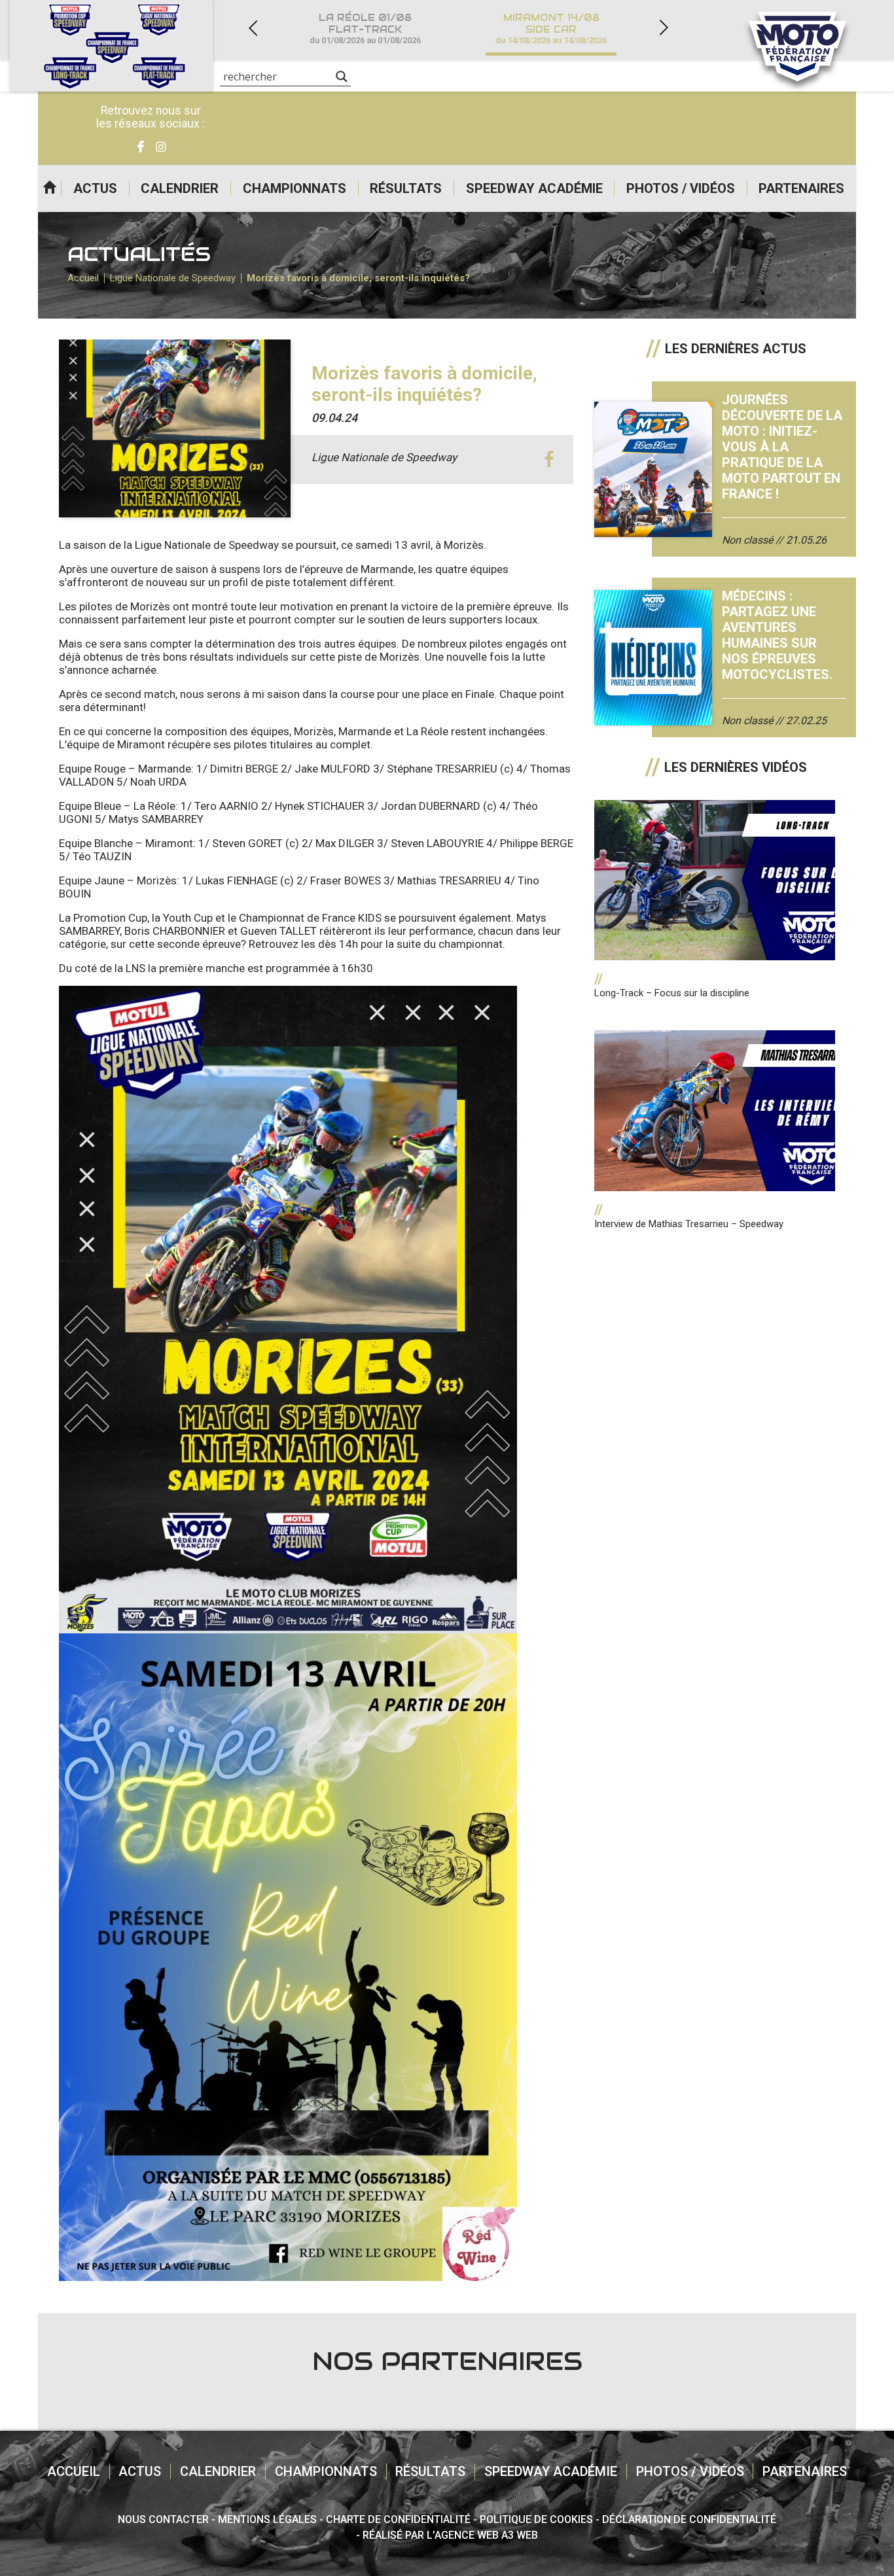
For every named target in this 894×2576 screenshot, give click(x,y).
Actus (95, 188)
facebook (549, 460)
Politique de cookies (536, 2519)
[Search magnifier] (342, 77)
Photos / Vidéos (681, 188)
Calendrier (180, 188)
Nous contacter (163, 2519)
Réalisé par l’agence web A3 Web (450, 2535)
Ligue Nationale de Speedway (173, 278)
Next (664, 28)
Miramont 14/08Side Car (551, 28)
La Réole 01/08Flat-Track (365, 28)
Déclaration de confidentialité (689, 2519)
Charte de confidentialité (398, 2519)
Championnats (295, 188)
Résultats (406, 188)
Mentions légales (267, 2519)
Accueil (49, 188)
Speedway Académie (534, 188)
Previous (253, 28)
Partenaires (801, 188)
